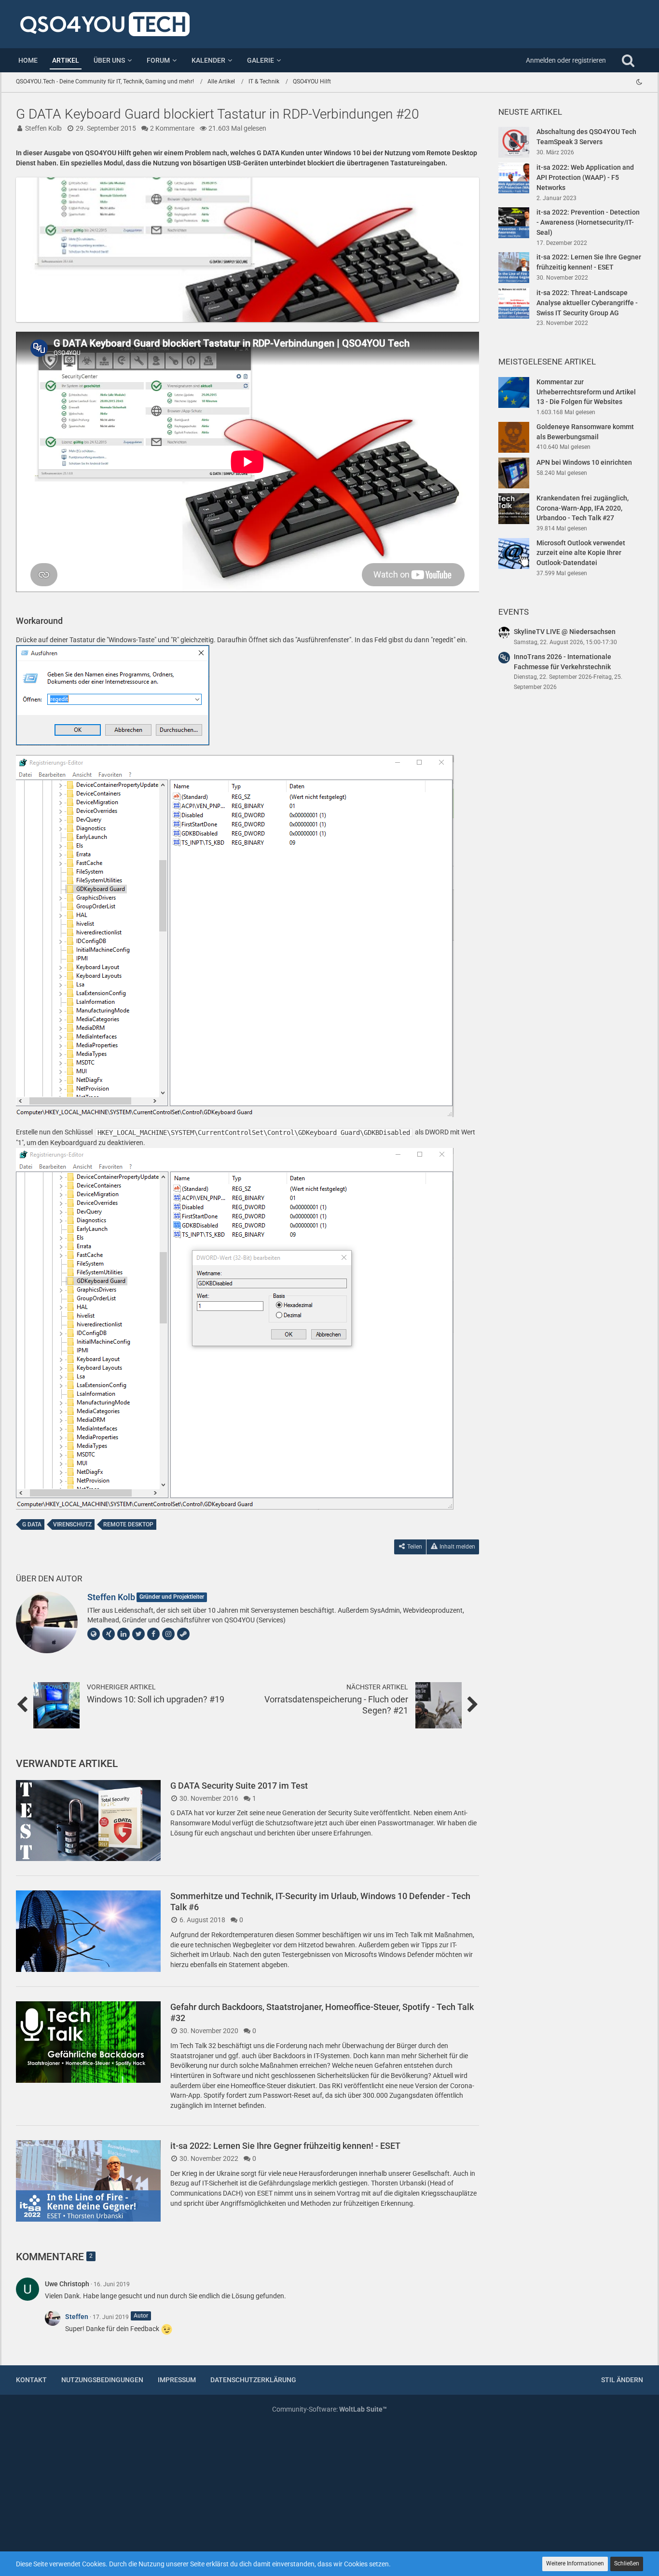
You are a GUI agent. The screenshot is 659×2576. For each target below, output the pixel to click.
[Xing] (109, 1634)
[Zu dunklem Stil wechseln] (639, 82)
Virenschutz (72, 1524)
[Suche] (628, 60)
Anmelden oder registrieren (566, 60)
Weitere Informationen (575, 2563)
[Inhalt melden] (463, 2282)
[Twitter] (138, 1634)
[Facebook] (153, 1634)
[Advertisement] (571, 865)
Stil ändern (622, 2380)
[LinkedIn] (124, 1634)
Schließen (627, 2563)
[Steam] (183, 1634)
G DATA (32, 1524)
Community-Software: (329, 2409)
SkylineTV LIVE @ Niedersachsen (565, 632)
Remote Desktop (128, 1524)
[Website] (94, 1634)
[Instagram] (168, 1634)
